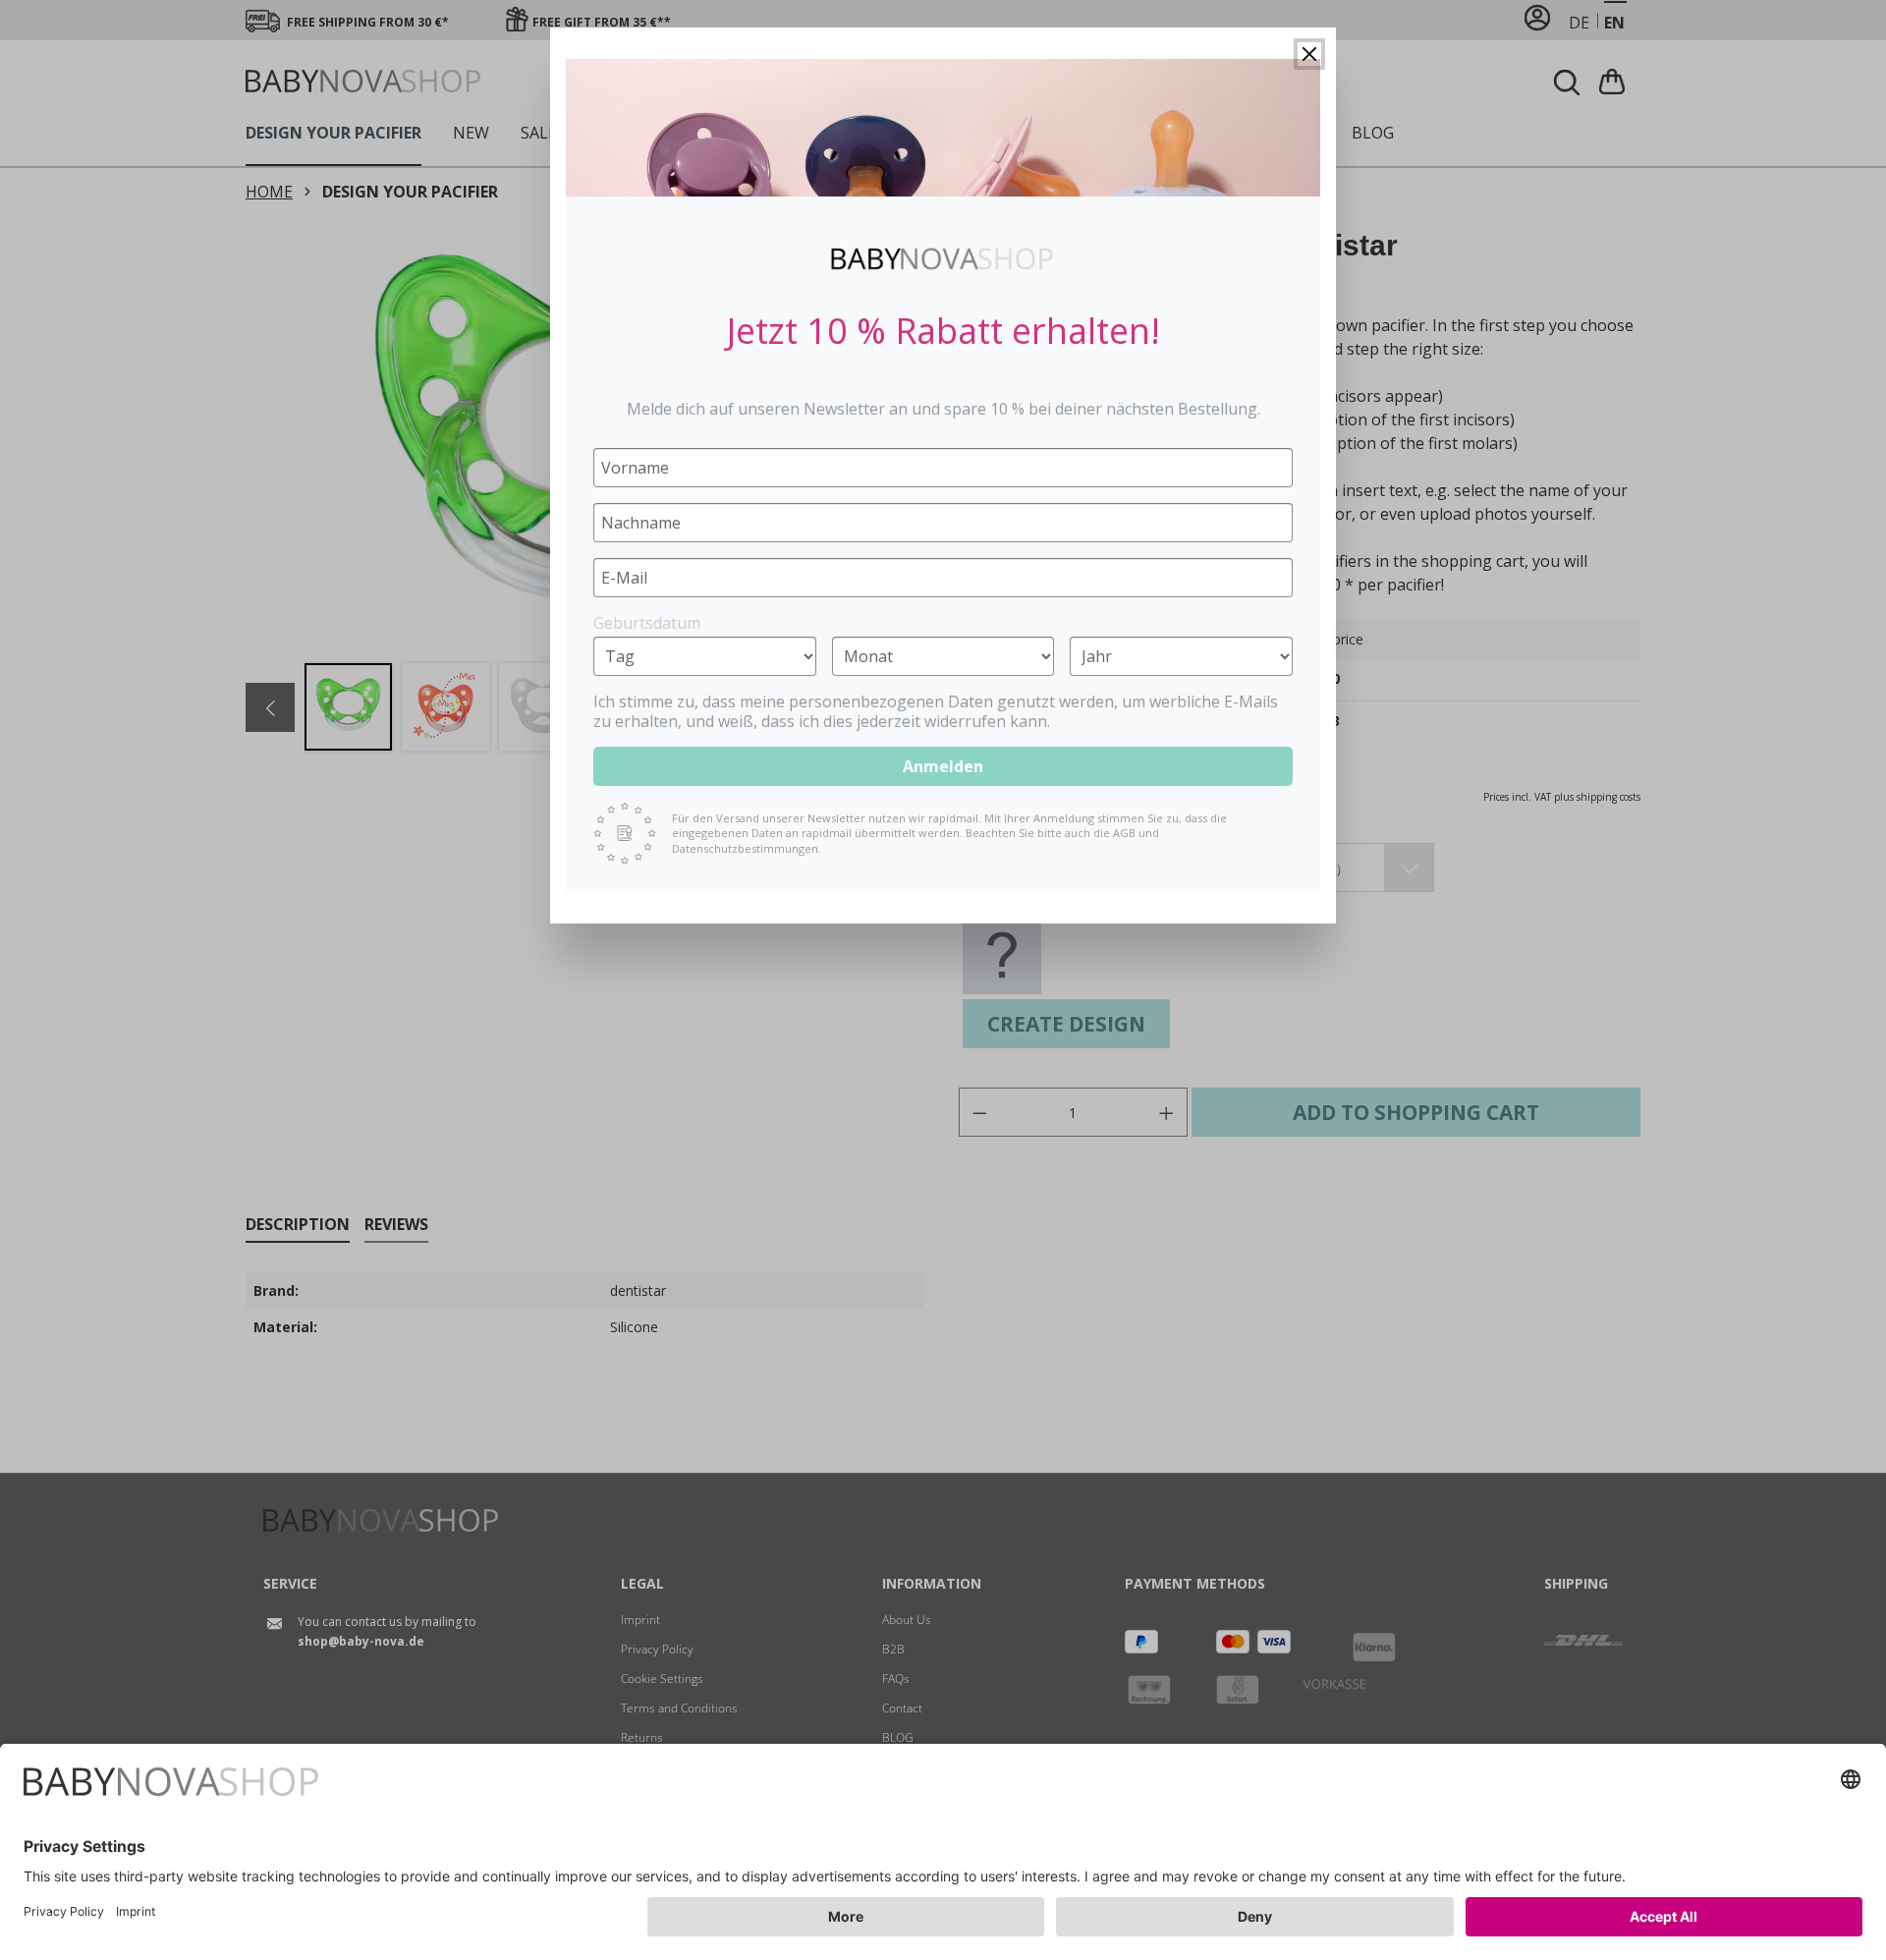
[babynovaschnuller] (943, 128)
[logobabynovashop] (943, 258)
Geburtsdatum (647, 623)
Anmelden (943, 766)
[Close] (1309, 54)
